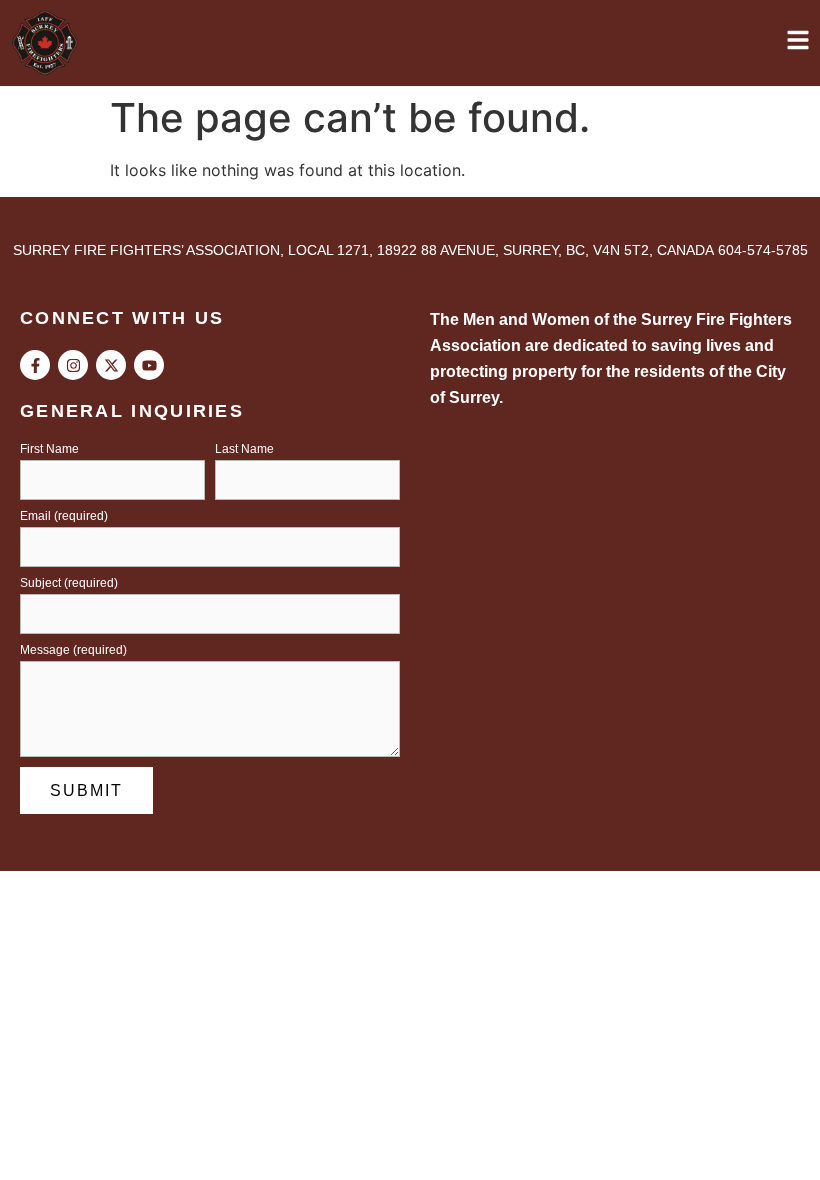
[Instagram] (73, 365)
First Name (49, 449)
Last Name (244, 449)
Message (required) (73, 650)
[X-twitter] (111, 365)
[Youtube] (149, 365)
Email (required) (64, 516)
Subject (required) (69, 583)
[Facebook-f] (35, 365)
